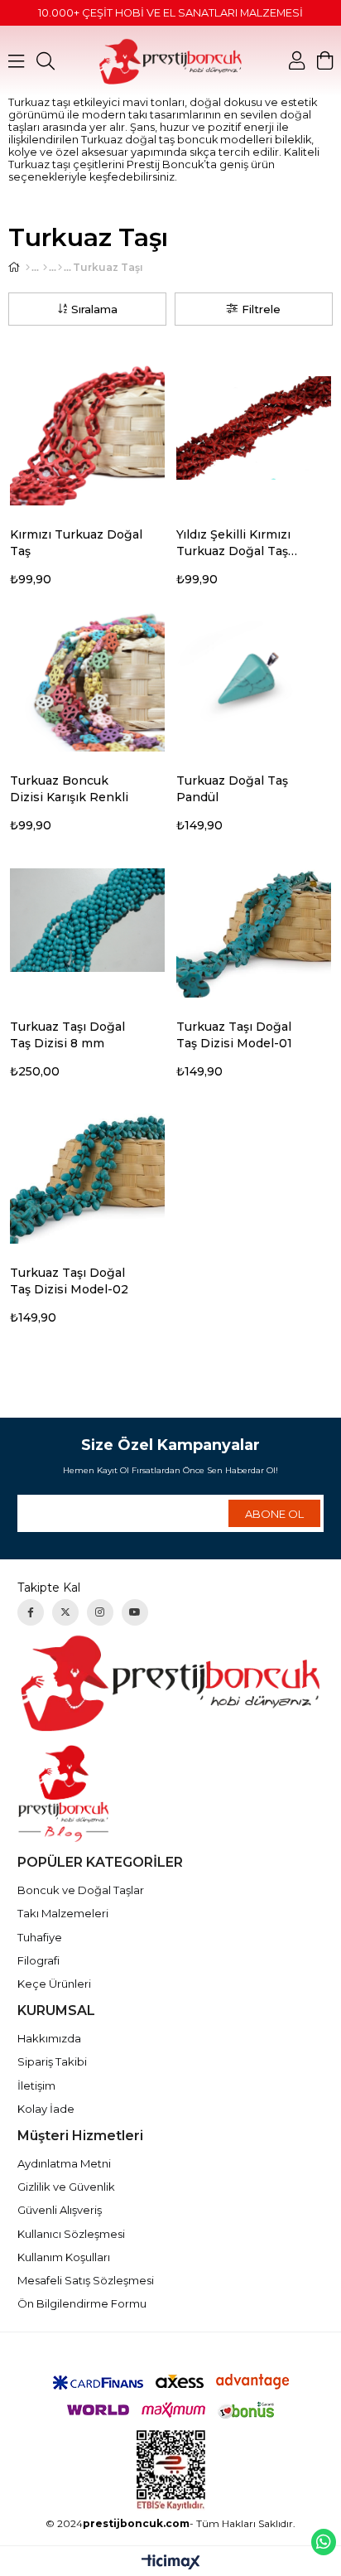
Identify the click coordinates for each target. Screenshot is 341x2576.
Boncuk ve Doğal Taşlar (81, 1890)
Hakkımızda (49, 2038)
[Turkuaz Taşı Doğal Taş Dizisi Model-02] (87, 1166)
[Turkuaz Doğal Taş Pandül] (254, 674)
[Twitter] (65, 1612)
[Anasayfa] (28, 268)
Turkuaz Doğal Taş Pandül (232, 789)
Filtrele (261, 309)
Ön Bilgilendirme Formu (82, 2303)
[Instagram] (100, 1612)
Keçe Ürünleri (54, 1984)
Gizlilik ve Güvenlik (66, 2187)
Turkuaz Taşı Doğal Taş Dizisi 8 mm (67, 1035)
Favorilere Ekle (159, 536)
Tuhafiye (40, 1937)
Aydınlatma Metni (64, 2163)
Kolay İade (46, 2109)
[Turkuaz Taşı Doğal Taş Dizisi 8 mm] (87, 920)
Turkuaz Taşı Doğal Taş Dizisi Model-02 (69, 1281)
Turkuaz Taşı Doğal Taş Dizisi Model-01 (234, 1035)
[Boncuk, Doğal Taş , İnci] (45, 268)
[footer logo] (171, 1683)
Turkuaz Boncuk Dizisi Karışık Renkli (69, 789)
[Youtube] (135, 1612)
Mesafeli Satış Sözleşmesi (86, 2280)
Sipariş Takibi (52, 2061)
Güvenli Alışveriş (60, 2210)
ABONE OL (274, 1514)
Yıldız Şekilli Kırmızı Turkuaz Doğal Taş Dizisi (233, 543)
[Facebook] (31, 1612)
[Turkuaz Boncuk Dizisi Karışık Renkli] (87, 674)
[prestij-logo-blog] (171, 1793)
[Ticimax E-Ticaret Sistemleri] (171, 2563)
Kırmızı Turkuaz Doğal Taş (76, 543)
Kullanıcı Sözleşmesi (71, 2234)
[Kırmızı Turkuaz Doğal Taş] (87, 428)
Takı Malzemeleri (63, 1913)
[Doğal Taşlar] (60, 268)
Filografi (38, 1960)
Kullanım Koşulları (64, 2257)
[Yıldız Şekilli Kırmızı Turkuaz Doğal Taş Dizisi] (254, 428)
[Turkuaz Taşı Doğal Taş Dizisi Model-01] (254, 920)
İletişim (36, 2085)
